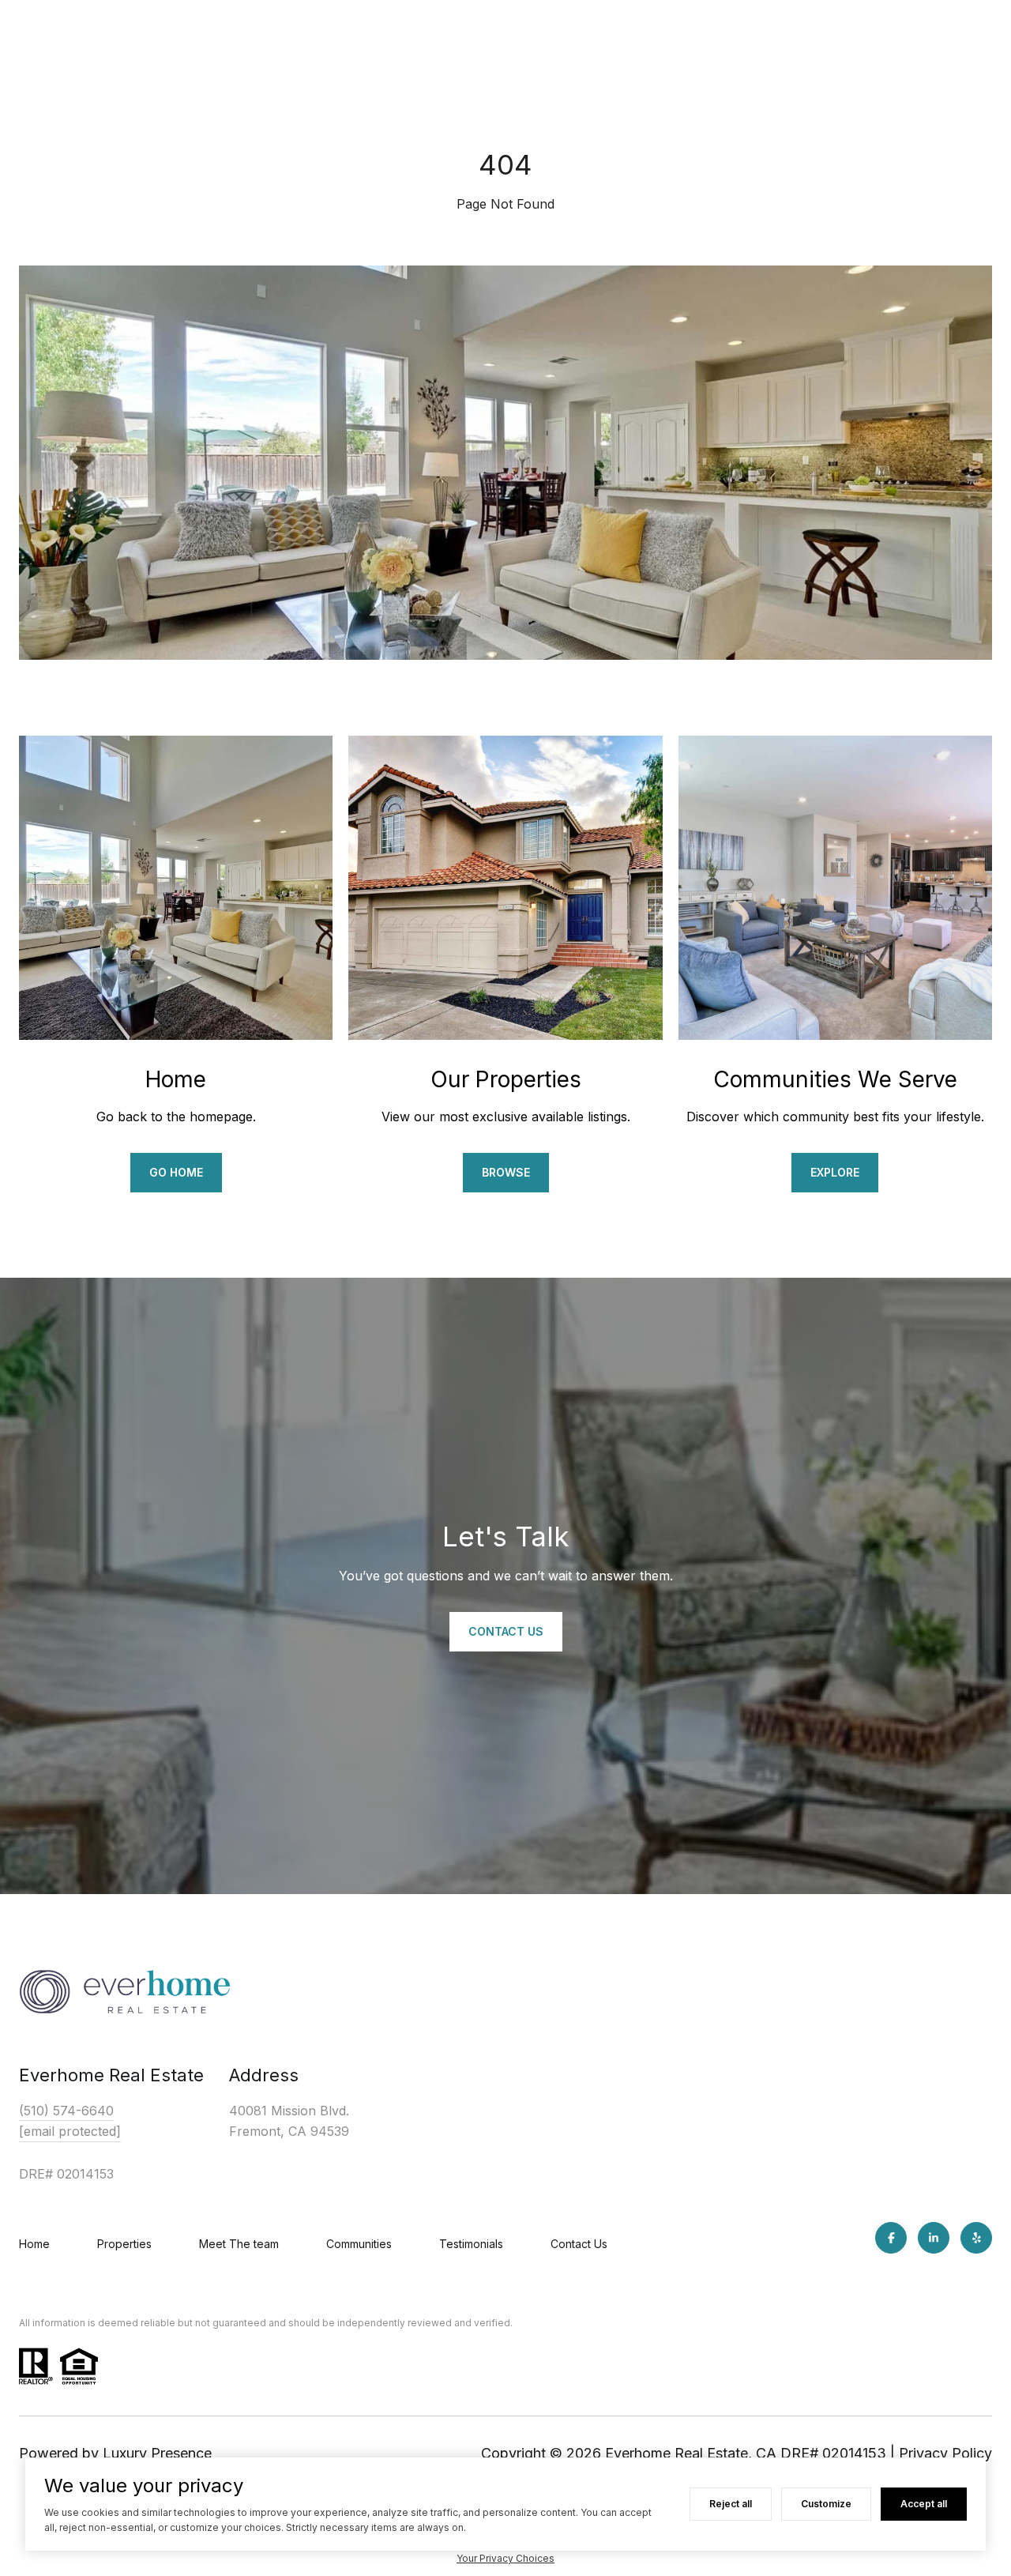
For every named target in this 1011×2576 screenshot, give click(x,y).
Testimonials (471, 2244)
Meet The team (239, 2244)
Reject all (731, 2504)
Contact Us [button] (506, 1631)
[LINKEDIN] (934, 2238)
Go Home (176, 1172)
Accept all (924, 2504)
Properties (124, 2244)
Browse (506, 1172)
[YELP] (976, 2238)
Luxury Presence (157, 2453)
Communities (359, 2244)
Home (34, 2244)
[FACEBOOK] (891, 2238)
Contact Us (579, 2244)
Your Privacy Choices (505, 2558)
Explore (835, 1172)
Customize (826, 2504)
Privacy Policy (945, 2453)
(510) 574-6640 (66, 2111)
